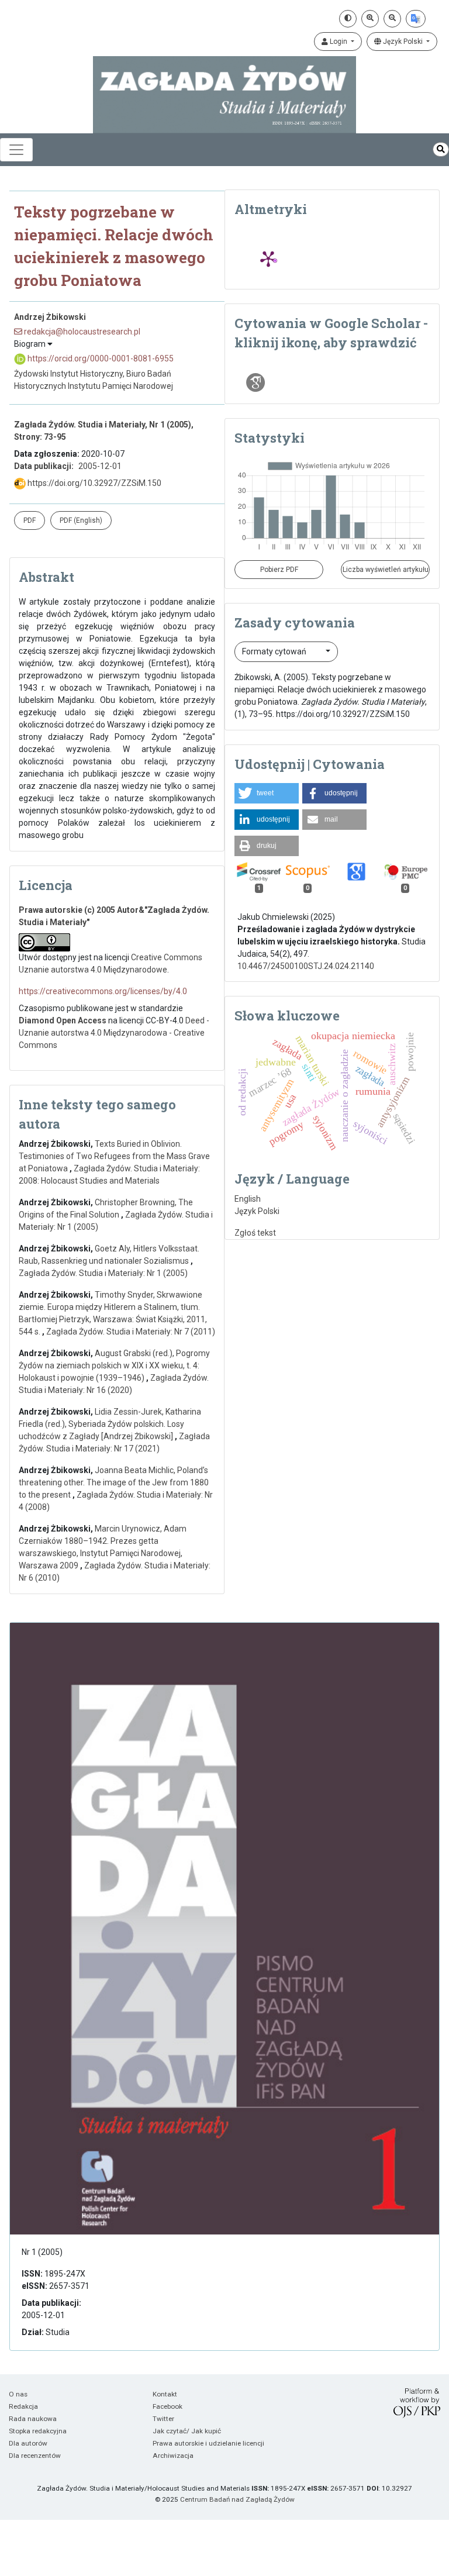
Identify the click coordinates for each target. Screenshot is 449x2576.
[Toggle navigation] (16, 150)
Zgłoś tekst (255, 1233)
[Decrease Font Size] (392, 19)
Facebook (167, 2406)
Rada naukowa (33, 2419)
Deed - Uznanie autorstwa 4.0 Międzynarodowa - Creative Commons (114, 1033)
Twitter (163, 2419)
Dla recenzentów (35, 2456)
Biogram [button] (31, 344)
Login (339, 42)
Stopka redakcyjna (38, 2431)
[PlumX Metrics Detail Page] (268, 258)
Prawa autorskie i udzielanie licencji (208, 2443)
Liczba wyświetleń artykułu (386, 570)
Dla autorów (28, 2443)
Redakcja (23, 2406)
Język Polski (403, 42)
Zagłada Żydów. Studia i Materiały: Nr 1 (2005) (103, 1273)
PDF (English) (81, 520)
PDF (30, 520)
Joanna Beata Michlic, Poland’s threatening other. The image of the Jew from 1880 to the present (114, 1482)
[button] (267, 793)
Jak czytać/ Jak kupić (187, 2431)
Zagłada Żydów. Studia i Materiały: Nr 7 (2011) (131, 1332)
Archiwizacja (173, 2456)
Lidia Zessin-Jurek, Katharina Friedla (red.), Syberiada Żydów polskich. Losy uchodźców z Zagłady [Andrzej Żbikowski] (110, 1424)
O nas (18, 2394)
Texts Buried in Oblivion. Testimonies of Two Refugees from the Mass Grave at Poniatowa (114, 1156)
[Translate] (416, 19)
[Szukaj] (441, 149)
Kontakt (165, 2394)
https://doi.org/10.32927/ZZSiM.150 (94, 483)
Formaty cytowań (275, 651)
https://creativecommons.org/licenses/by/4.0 (103, 991)
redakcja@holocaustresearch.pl (81, 332)
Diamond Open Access (63, 1020)
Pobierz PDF (279, 570)
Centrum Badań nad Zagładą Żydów (237, 2499)
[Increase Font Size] (370, 19)
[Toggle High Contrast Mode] (348, 19)
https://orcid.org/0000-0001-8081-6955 (100, 358)
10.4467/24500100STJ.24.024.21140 (306, 966)
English (248, 1199)
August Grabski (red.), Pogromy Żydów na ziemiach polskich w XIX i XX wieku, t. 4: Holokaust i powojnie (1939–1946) (114, 1365)
